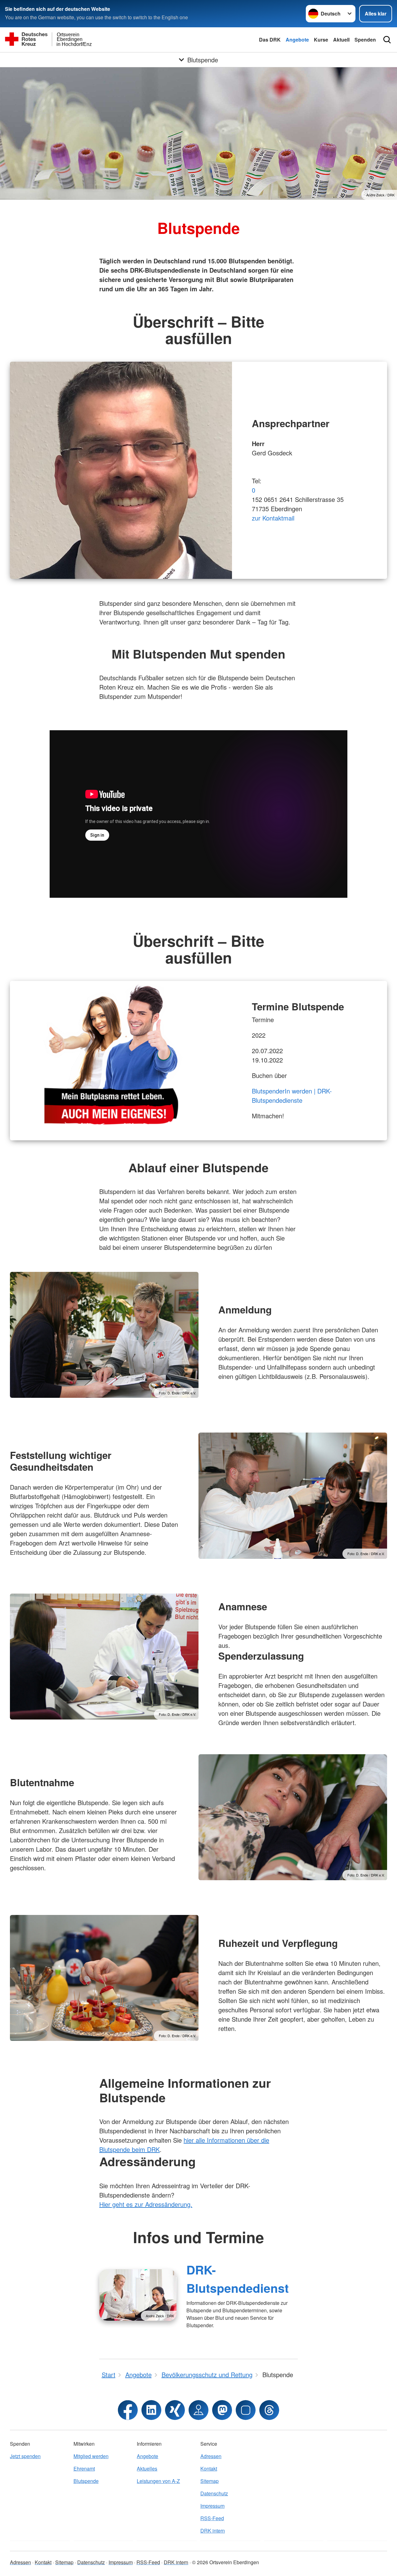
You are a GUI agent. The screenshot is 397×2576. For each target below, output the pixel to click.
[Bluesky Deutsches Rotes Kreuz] (246, 2410)
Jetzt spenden (25, 2456)
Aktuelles (147, 2469)
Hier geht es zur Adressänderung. (146, 2204)
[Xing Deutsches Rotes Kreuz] (175, 2410)
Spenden (365, 40)
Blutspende (86, 2481)
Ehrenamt (84, 2469)
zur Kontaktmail (273, 518)
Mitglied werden (91, 2456)
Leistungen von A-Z (158, 2481)
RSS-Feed (212, 2518)
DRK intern (213, 2531)
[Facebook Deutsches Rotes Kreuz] (128, 2410)
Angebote (297, 40)
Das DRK (270, 40)
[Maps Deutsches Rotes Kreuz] (198, 2410)
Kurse (321, 40)
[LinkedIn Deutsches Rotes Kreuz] (151, 2410)
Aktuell (341, 40)
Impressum (212, 2506)
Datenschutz (214, 2493)
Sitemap (210, 2481)
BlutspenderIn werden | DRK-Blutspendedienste (292, 1096)
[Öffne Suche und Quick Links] (387, 40)
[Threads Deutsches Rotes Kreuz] (269, 2410)
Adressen (211, 2456)
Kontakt (209, 2469)
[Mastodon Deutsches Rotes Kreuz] (222, 2410)
